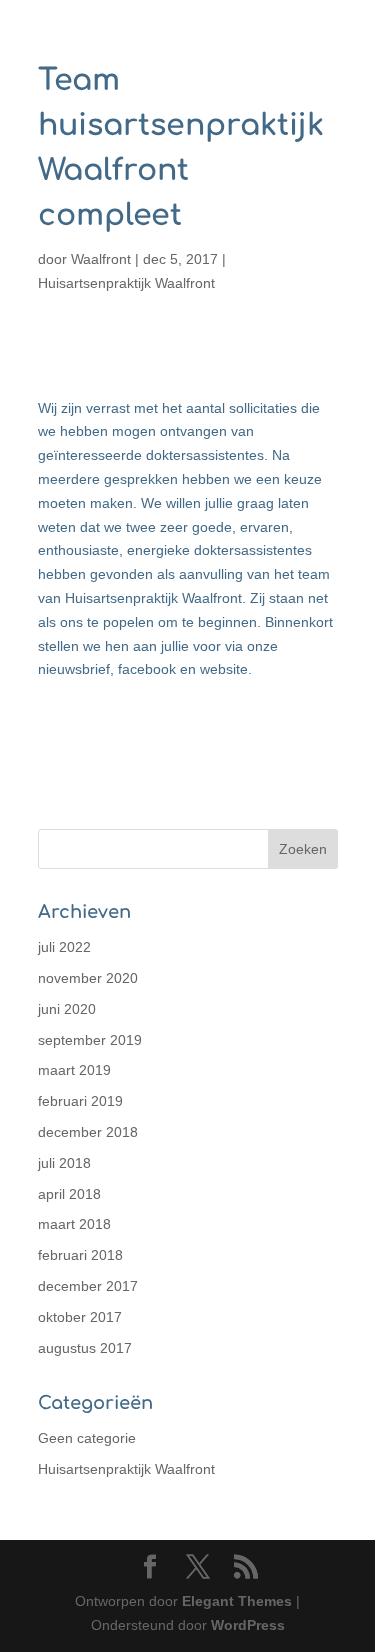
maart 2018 (74, 1224)
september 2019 (90, 1040)
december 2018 (88, 1132)
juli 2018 (64, 1163)
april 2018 (69, 1194)
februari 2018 (80, 1255)
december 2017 (88, 1286)
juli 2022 (64, 947)
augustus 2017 (85, 1348)
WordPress (248, 1625)
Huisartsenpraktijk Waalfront (126, 283)
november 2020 (88, 978)
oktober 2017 (80, 1317)
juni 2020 (67, 1009)
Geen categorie (87, 1438)
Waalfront (101, 259)
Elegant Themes (237, 1601)
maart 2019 (74, 1070)
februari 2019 (80, 1101)
